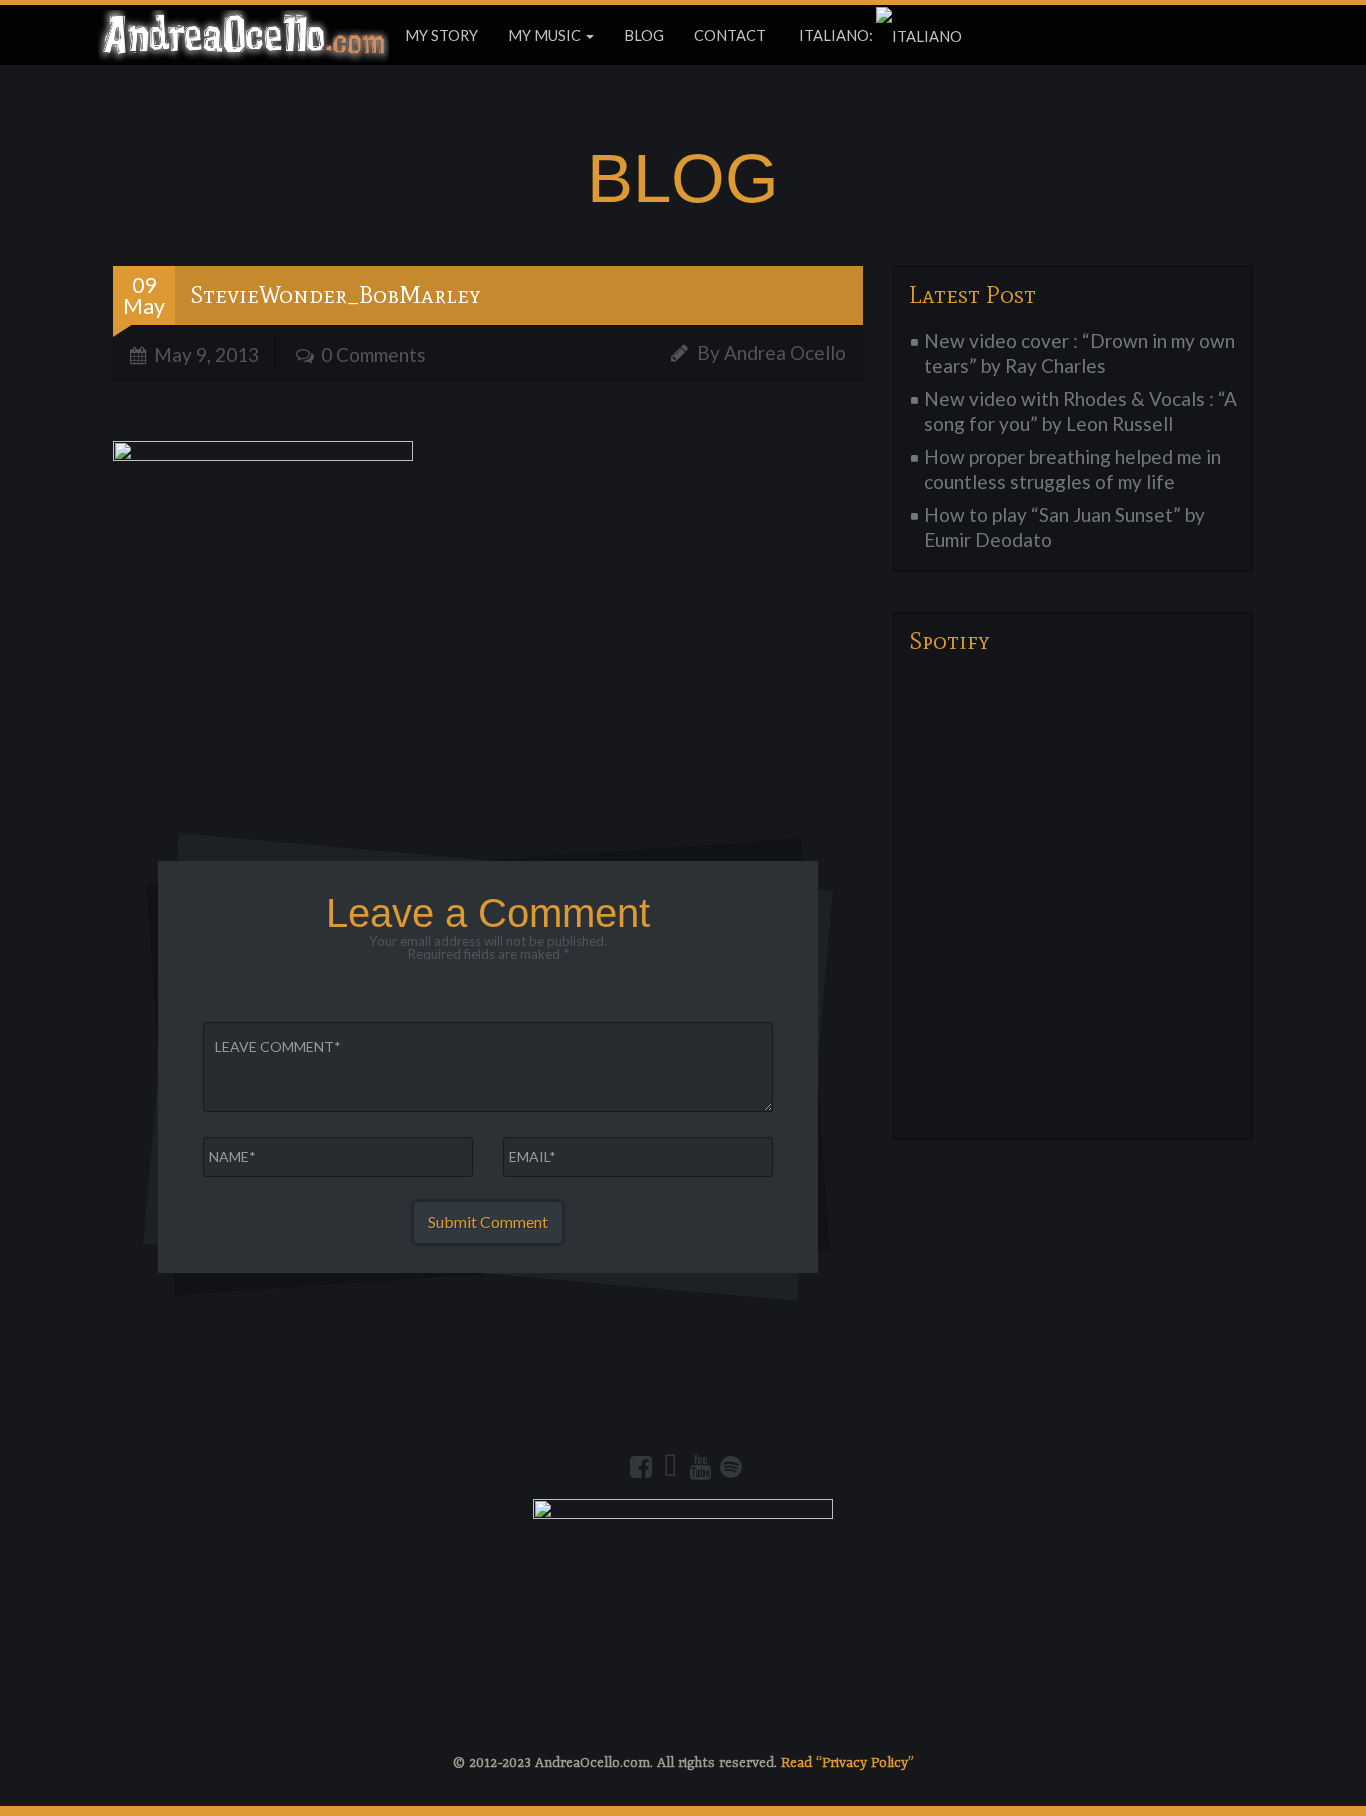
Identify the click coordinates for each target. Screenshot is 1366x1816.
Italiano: (836, 35)
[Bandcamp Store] (671, 1467)
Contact (730, 35)
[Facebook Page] (641, 1467)
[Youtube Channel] (701, 1467)
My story (441, 35)
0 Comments (373, 354)
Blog (644, 35)
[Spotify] (731, 1467)
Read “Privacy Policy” (847, 1763)
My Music (546, 35)
